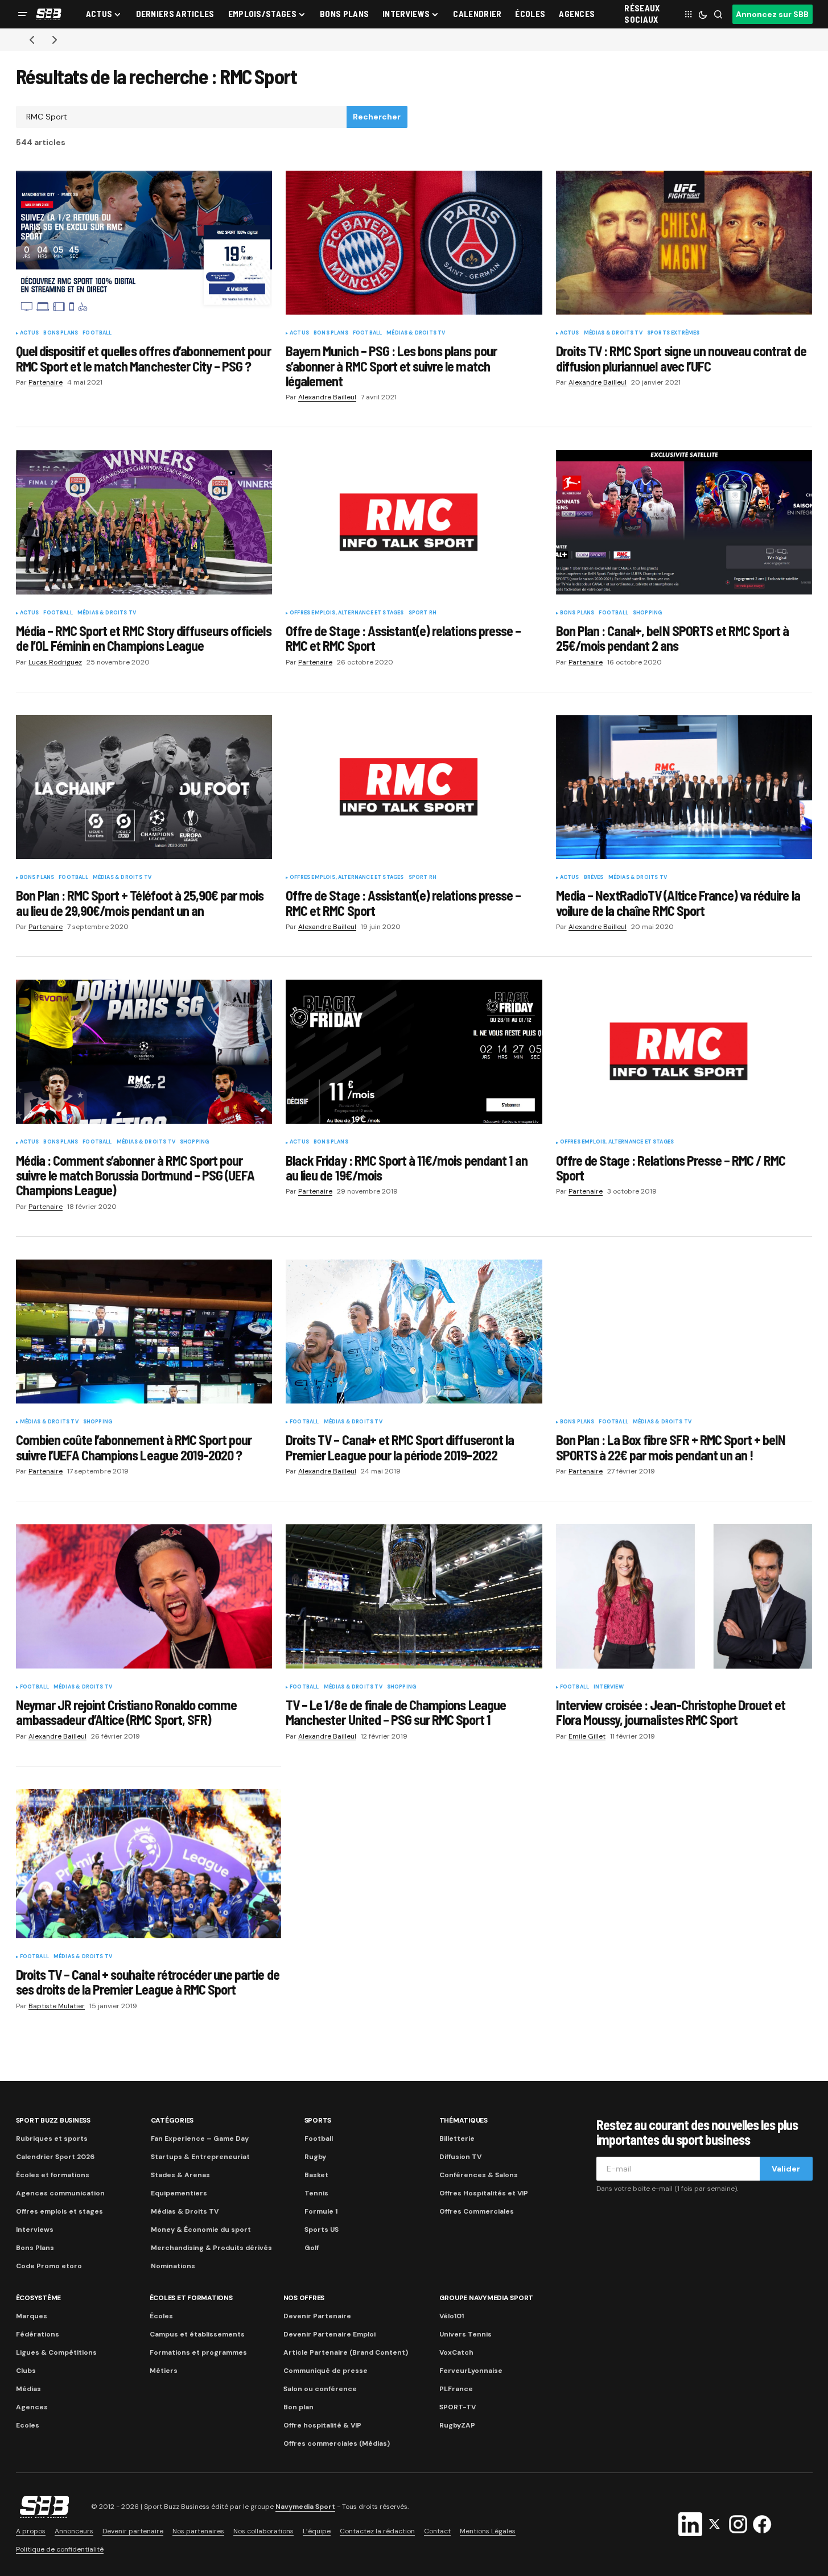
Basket (316, 2175)
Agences (32, 2407)
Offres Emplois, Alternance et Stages (347, 613)
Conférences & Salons (479, 2175)
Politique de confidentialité (60, 2549)
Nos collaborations (263, 2531)
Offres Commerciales (477, 2211)
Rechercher (377, 117)
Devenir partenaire (133, 2531)
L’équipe (317, 2531)
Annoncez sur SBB (772, 14)
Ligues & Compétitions (56, 2352)
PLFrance (456, 2389)
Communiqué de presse (326, 2371)
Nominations (173, 2266)
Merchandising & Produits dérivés (211, 2248)
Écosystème (39, 2298)
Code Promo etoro (49, 2266)
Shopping (647, 613)
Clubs (26, 2371)
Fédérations (38, 2334)
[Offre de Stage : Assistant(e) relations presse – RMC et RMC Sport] (414, 522)
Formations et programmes (198, 2352)
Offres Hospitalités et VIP (484, 2193)
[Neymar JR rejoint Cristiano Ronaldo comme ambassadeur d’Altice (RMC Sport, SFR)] (144, 1596)
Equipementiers (179, 2193)
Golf (312, 2248)
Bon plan (298, 2407)
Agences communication (60, 2193)
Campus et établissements (197, 2334)
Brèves (594, 878)
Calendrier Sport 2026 (55, 2157)
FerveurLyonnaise (471, 2371)
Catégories (172, 2120)
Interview (609, 1687)
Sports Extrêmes (673, 333)
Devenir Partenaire (317, 2316)
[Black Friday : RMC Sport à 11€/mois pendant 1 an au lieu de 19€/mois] (414, 1052)
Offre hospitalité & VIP (322, 2425)
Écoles (161, 2316)
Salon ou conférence (320, 2389)
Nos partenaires (198, 2531)
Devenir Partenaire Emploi (329, 2334)
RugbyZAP (457, 2425)
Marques (32, 2316)
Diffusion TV (460, 2157)
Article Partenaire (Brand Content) (346, 2352)
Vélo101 (452, 2316)
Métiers (164, 2371)
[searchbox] (182, 117)
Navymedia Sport (305, 2507)
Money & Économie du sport (201, 2230)
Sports (318, 2120)
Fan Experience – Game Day (200, 2139)
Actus (30, 333)
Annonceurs (74, 2531)
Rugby (315, 2157)
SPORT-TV (458, 2407)
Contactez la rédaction (377, 2531)
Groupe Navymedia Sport (487, 2298)
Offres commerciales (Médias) (337, 2443)
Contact (437, 2531)
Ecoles (28, 2425)
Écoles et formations (53, 2175)
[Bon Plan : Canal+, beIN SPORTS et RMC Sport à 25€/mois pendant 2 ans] (684, 522)
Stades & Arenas (180, 2175)
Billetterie (457, 2139)
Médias (28, 2389)
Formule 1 (321, 2211)
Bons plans (61, 333)
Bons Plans (35, 2248)
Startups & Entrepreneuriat (200, 2157)
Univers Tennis (466, 2334)
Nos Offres (304, 2298)
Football (97, 333)
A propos (31, 2531)
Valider (786, 2169)
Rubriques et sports (52, 2139)
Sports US (322, 2230)
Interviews (35, 2230)
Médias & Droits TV (416, 333)
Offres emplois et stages (59, 2211)
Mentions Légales (488, 2531)
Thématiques (464, 2120)
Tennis (316, 2193)
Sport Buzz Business (53, 2120)
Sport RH (423, 613)
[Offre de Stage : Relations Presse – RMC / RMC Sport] (684, 1052)
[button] (23, 14)
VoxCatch (456, 2352)
